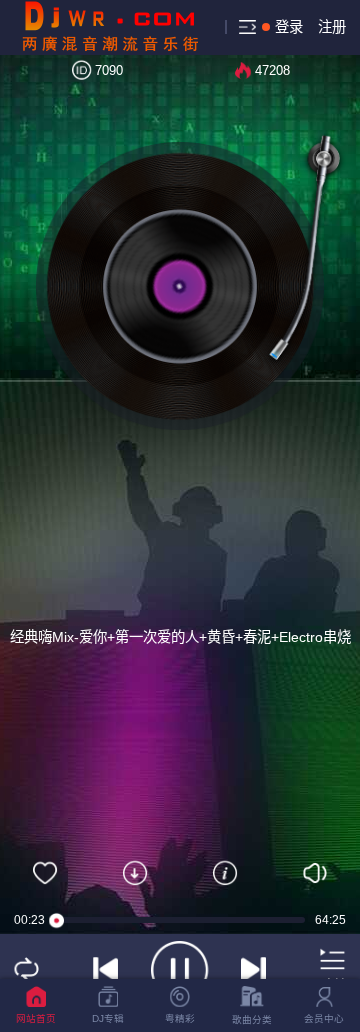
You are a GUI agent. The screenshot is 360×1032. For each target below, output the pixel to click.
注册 (332, 27)
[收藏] (45, 873)
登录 (289, 27)
